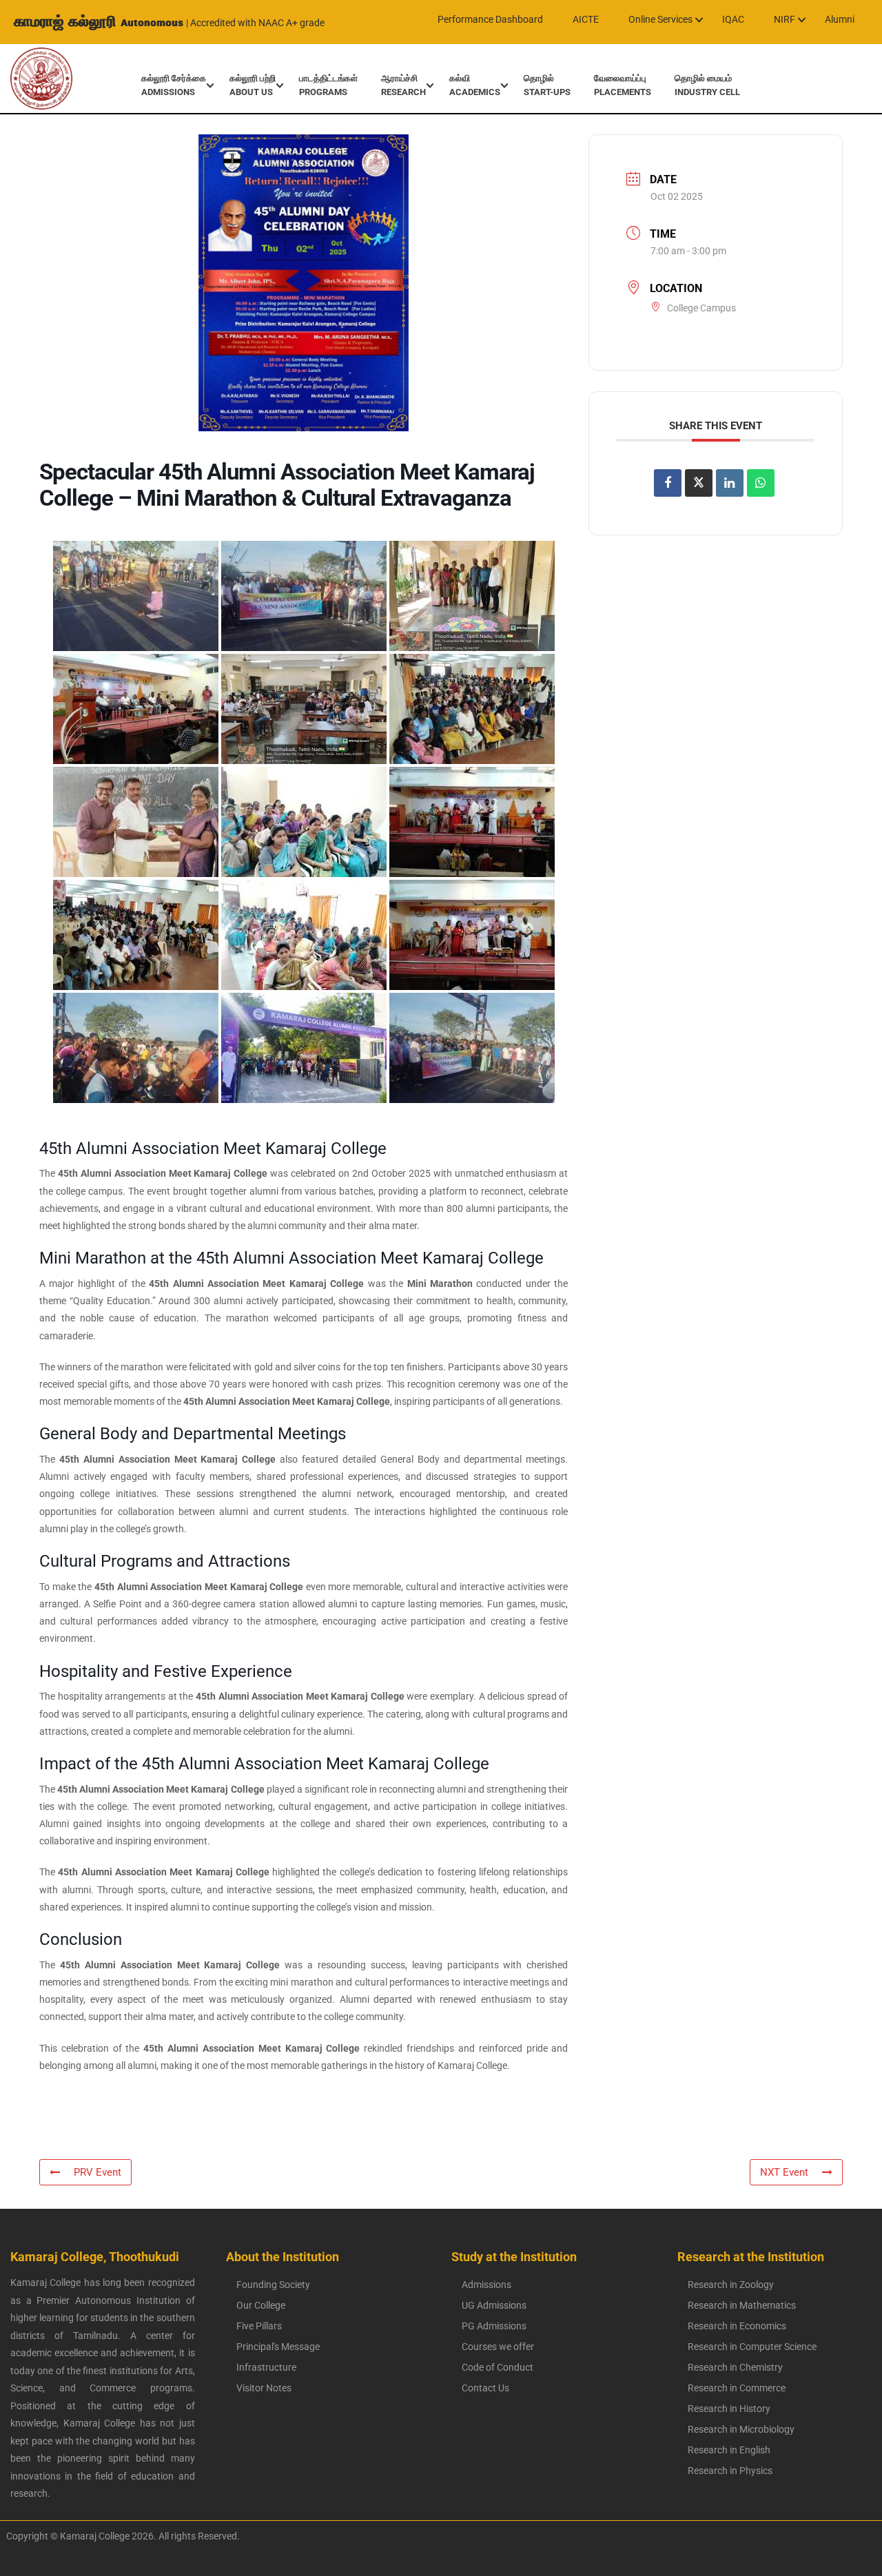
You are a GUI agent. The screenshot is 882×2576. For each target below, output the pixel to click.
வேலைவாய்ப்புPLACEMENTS (623, 85)
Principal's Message (278, 2347)
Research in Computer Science (752, 2347)
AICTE (586, 19)
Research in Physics (730, 2471)
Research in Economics (737, 2326)
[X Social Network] (699, 482)
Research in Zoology (731, 2285)
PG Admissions (494, 2326)
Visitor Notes (264, 2388)
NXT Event (784, 2172)
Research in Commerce (737, 2388)
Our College (261, 2305)
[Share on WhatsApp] (761, 482)
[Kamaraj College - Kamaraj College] (31, 79)
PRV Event (98, 2172)
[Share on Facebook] (668, 482)
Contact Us (485, 2388)
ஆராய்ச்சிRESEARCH (403, 85)
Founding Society (273, 2285)
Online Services (660, 19)
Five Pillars (259, 2326)
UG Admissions (494, 2305)
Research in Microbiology (741, 2429)
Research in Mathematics (742, 2305)
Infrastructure (266, 2367)
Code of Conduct (498, 2367)
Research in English (729, 2450)
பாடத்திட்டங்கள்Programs (328, 85)
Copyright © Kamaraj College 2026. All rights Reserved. (120, 2536)
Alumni (840, 19)
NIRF (784, 19)
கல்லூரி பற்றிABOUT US (253, 85)
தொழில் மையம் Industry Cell (707, 85)
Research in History (729, 2409)
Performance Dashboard (490, 19)
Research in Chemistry (735, 2367)
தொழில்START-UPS (547, 85)
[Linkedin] (730, 482)
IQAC (733, 19)
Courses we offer (498, 2347)
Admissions (486, 2285)
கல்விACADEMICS (475, 85)
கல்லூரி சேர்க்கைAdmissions (174, 85)
